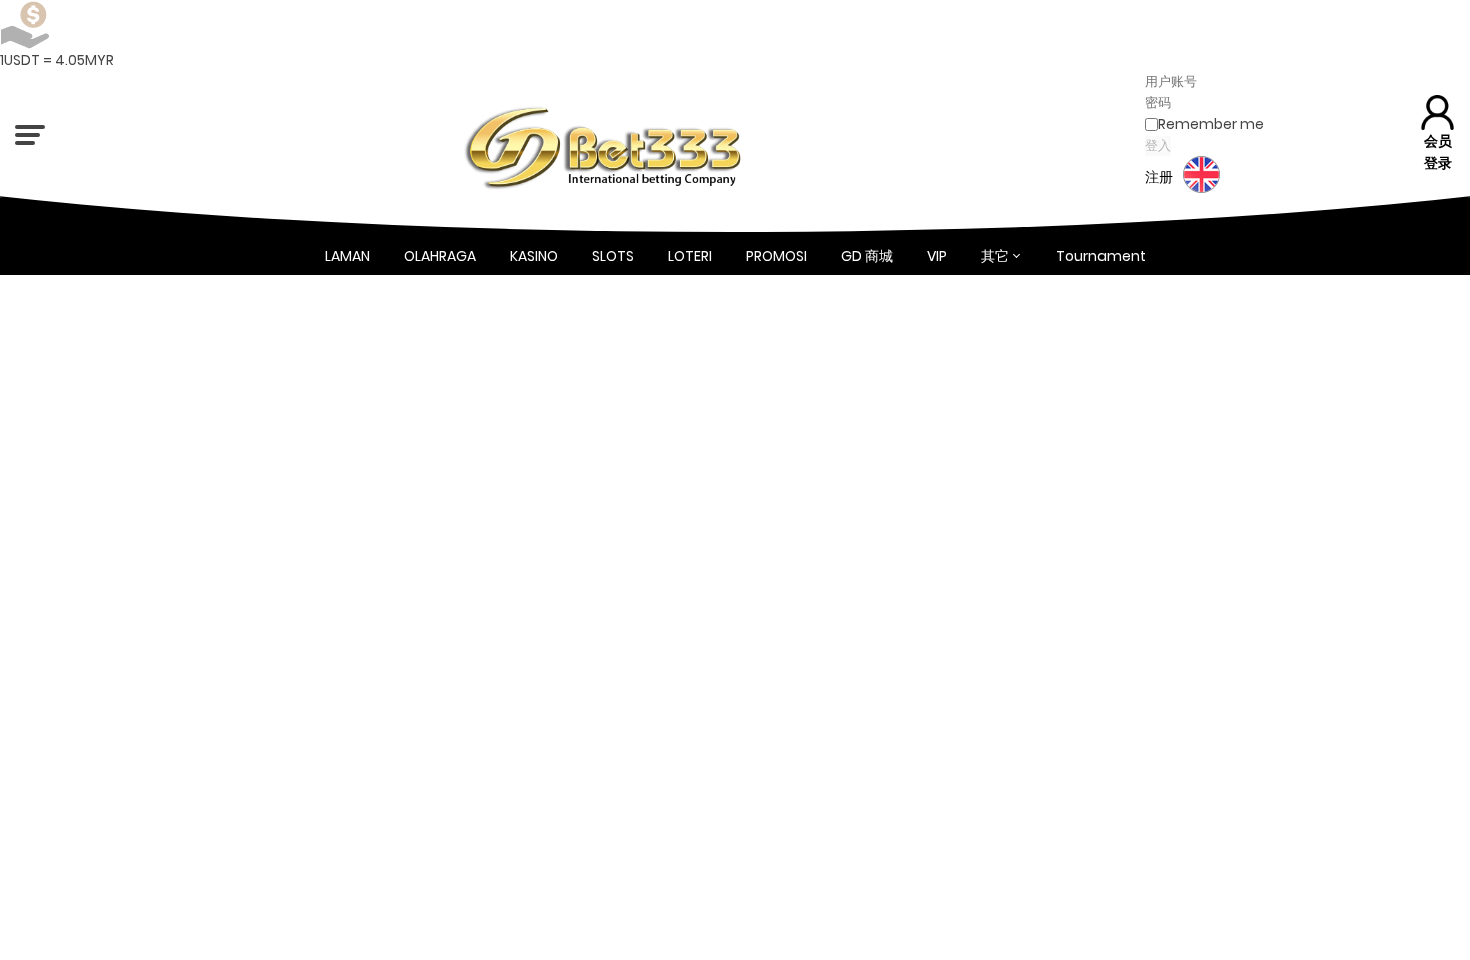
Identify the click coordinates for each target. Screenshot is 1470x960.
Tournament (1101, 256)
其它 (995, 256)
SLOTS (613, 256)
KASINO (534, 256)
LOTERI (690, 256)
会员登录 (1438, 151)
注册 (1159, 177)
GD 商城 (867, 256)
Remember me (1211, 124)
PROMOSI (776, 256)
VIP (937, 256)
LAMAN (347, 256)
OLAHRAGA (440, 256)
